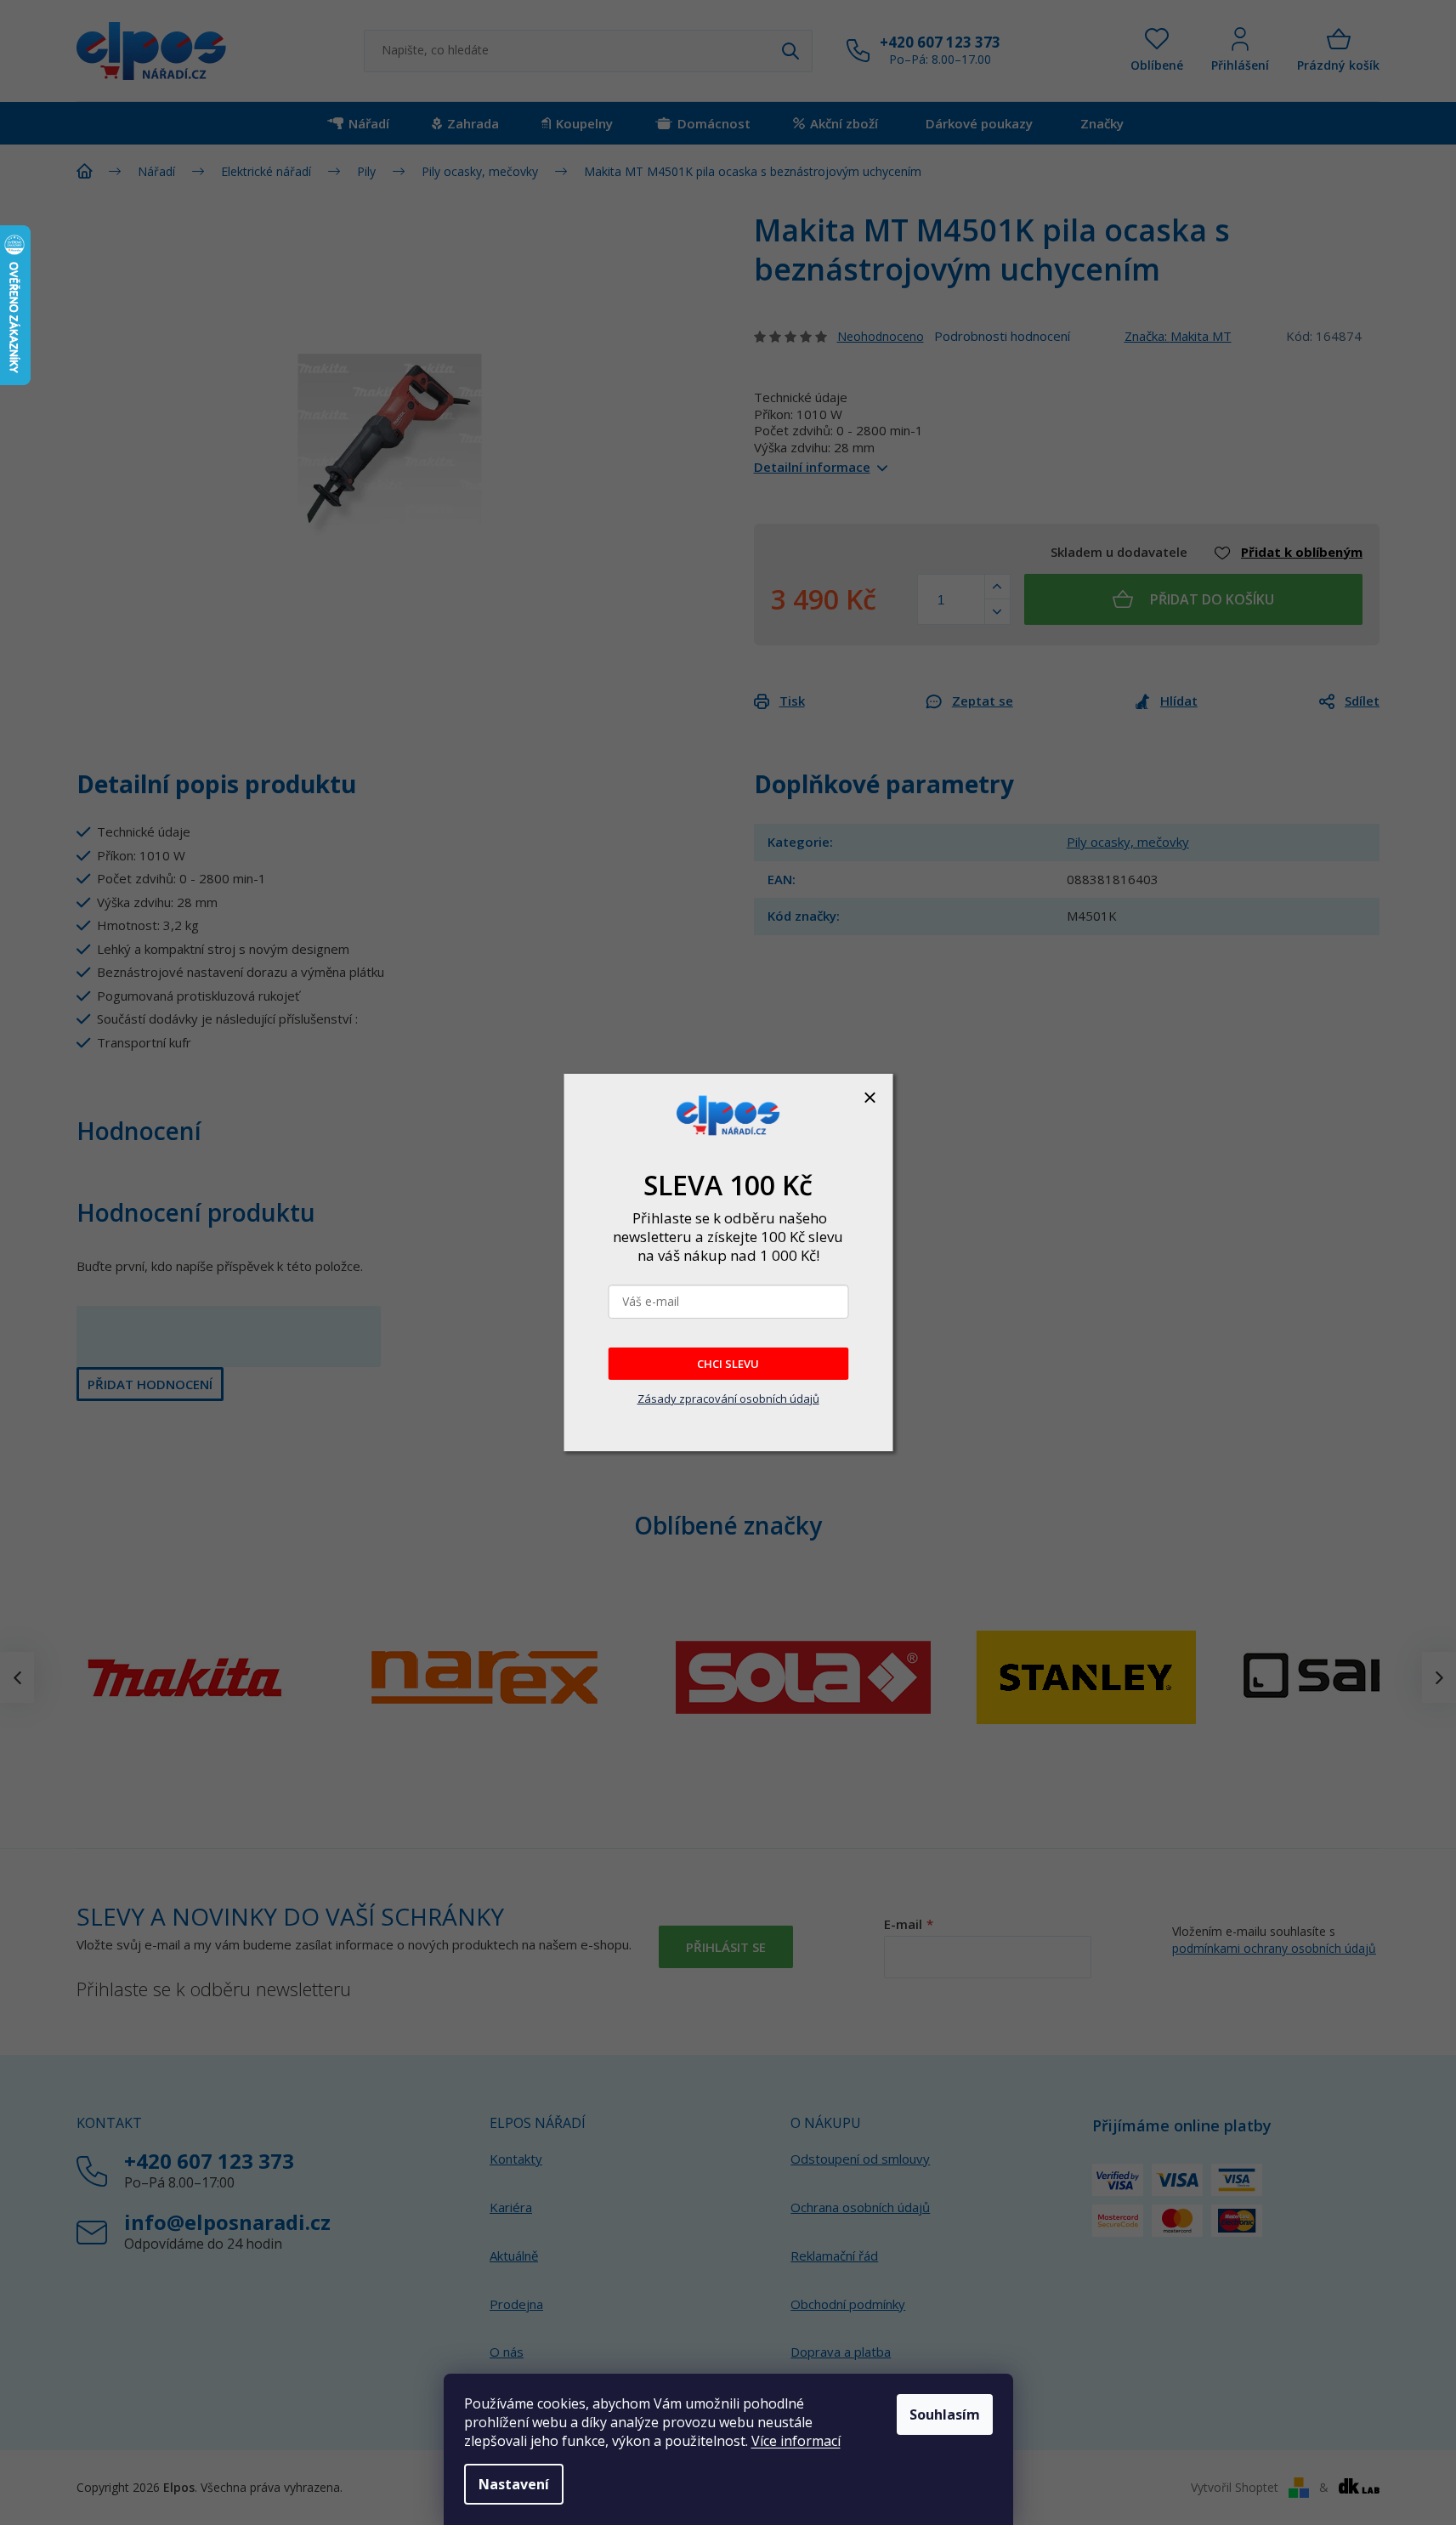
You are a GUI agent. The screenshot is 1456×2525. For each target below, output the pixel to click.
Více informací (796, 2441)
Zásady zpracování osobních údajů (728, 1399)
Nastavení (514, 2484)
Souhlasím (945, 2414)
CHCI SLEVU (728, 1364)
